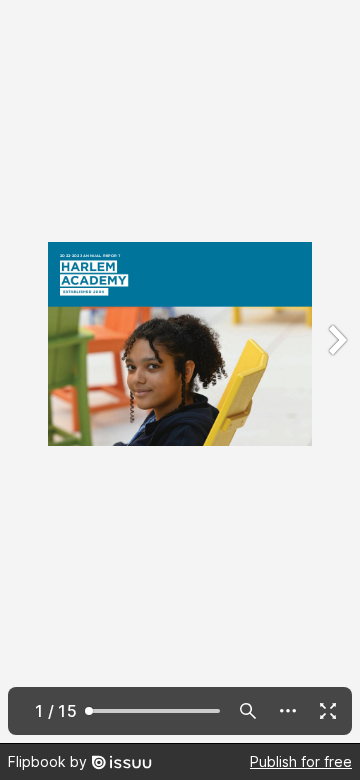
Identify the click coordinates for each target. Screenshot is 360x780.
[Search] (248, 711)
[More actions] (288, 711)
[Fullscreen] (328, 711)
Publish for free (301, 761)
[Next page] (336, 371)
